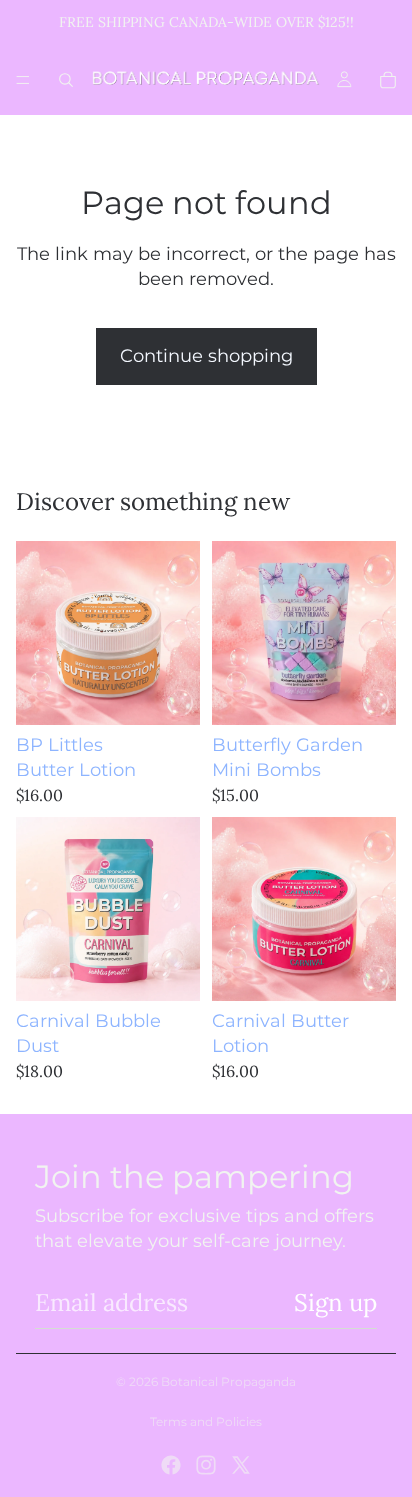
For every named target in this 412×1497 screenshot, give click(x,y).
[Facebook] (171, 1465)
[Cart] (388, 80)
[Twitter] (241, 1465)
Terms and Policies (206, 1421)
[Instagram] (206, 1465)
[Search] (66, 80)
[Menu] (23, 80)
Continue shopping (206, 356)
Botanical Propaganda (228, 1381)
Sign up (335, 1302)
